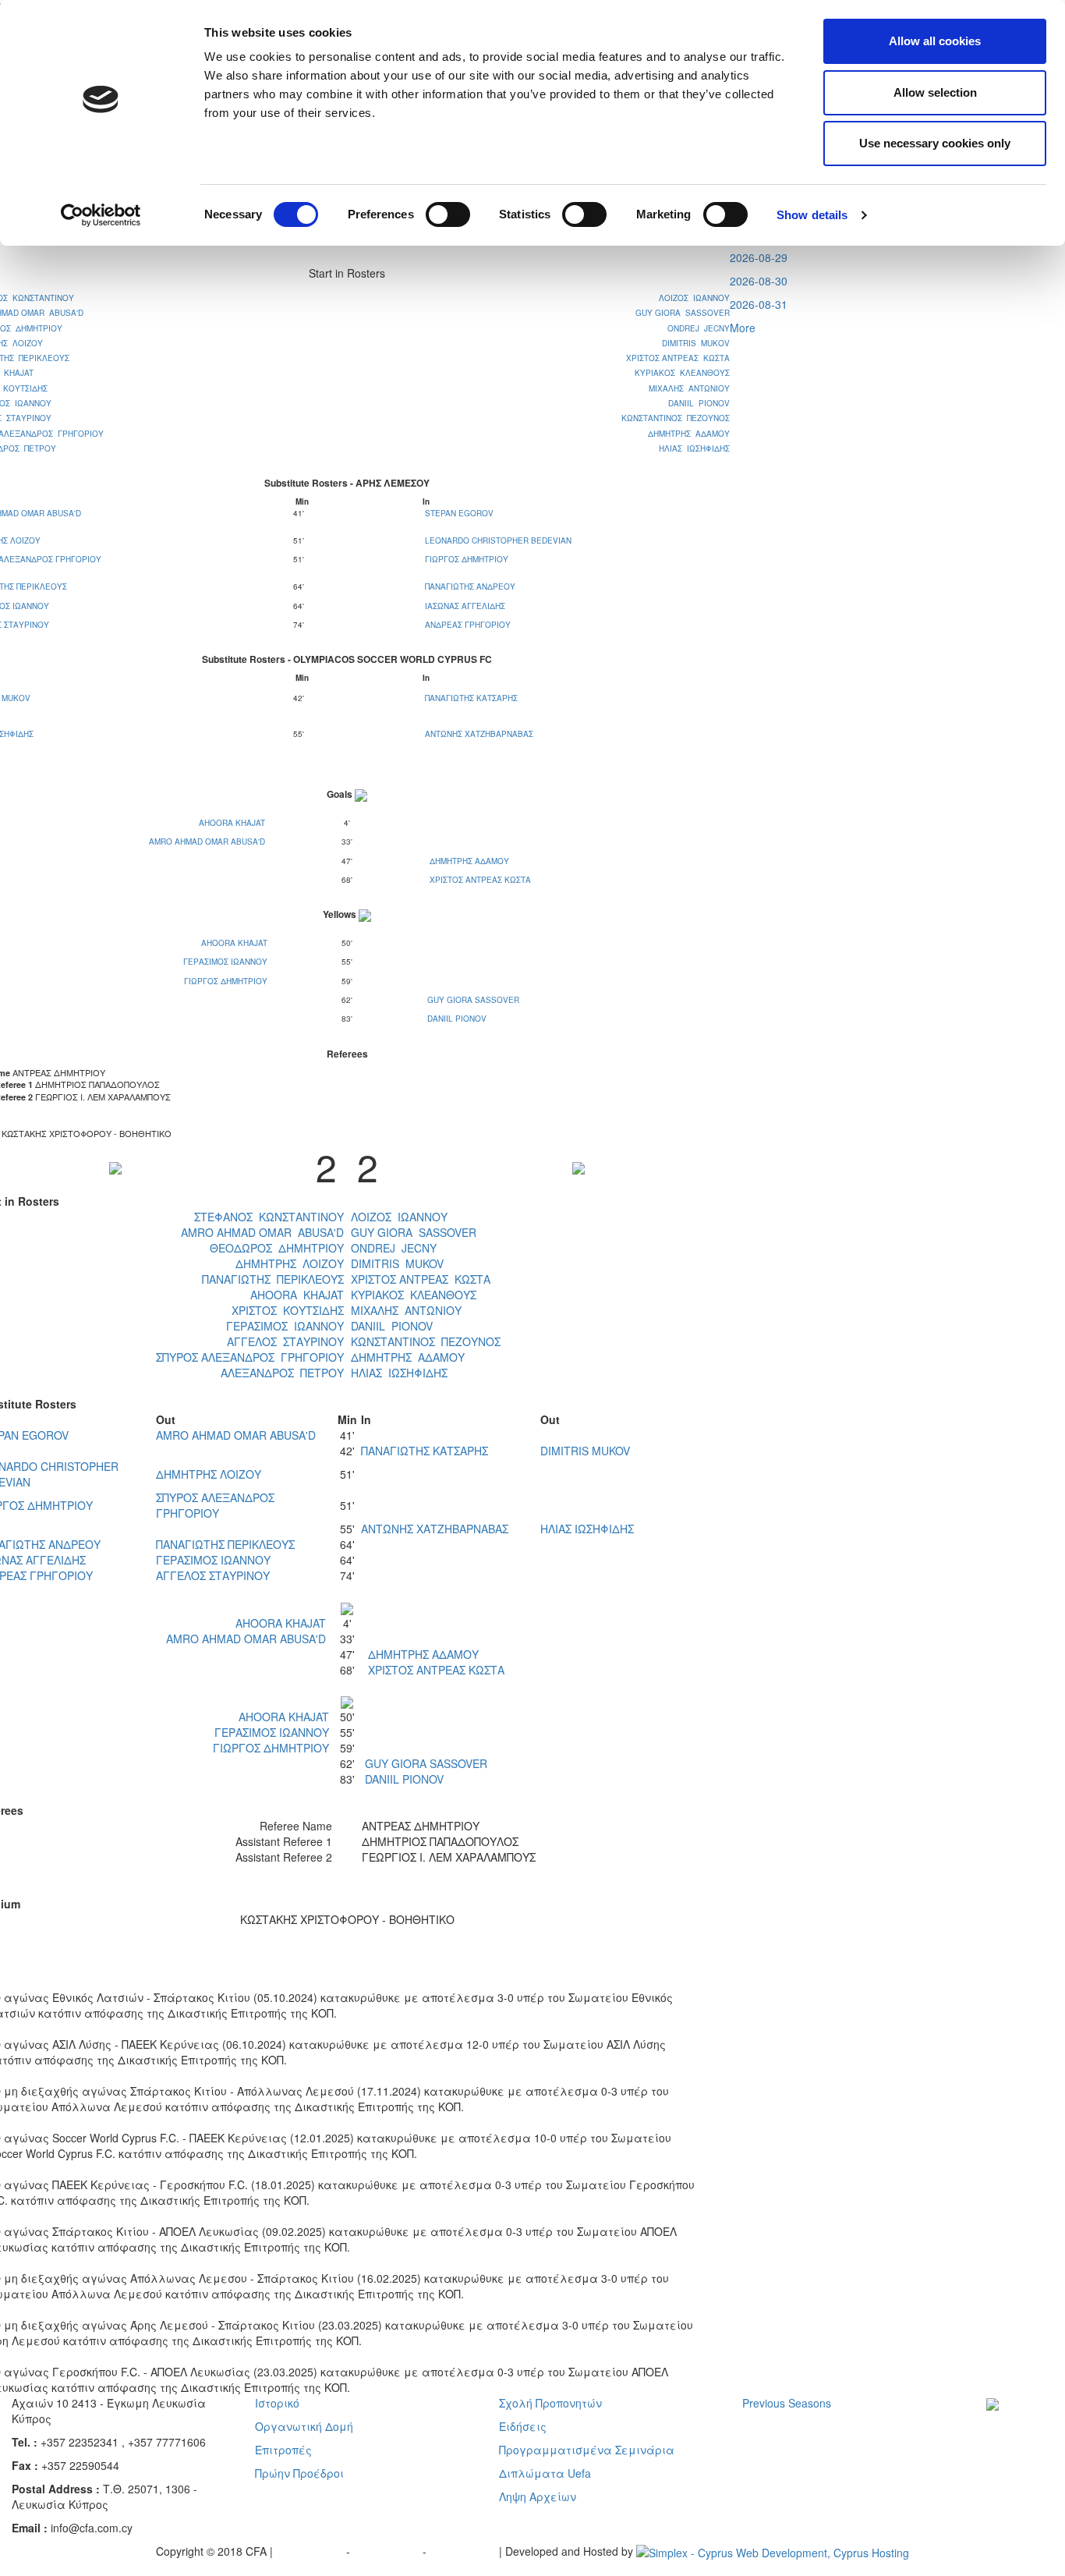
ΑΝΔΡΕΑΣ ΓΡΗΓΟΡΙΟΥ (468, 625)
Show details (812, 215)
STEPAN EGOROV (459, 513)
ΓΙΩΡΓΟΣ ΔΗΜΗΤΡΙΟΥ (467, 559)
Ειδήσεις (523, 2426)
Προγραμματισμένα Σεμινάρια (587, 2450)
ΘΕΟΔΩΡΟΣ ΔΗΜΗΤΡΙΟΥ (277, 1248)
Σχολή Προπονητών (550, 2403)
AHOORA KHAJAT (232, 823)
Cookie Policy (464, 2551)
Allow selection (935, 92)
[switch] (448, 214)
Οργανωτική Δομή (304, 2426)
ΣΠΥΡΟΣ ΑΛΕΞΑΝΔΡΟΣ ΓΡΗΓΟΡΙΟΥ (250, 1357)
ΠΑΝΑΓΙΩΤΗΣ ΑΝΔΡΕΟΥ (470, 586)
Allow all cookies (935, 41)
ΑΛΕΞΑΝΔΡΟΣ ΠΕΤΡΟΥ (282, 1373)
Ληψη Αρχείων (538, 2496)
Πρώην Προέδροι (299, 2473)
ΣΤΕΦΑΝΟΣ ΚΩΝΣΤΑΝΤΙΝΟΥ (269, 1217)
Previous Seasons (787, 2403)
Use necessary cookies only (935, 143)
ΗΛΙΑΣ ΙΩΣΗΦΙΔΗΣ (694, 448)
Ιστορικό (277, 2403)
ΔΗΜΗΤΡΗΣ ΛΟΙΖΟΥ (290, 1263)
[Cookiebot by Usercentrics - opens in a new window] (101, 215)
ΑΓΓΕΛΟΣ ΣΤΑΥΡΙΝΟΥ (285, 1341)
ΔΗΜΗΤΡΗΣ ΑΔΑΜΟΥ (689, 434)
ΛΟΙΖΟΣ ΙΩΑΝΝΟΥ (694, 298)
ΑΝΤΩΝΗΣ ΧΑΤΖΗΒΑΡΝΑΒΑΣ (479, 734)
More (743, 328)
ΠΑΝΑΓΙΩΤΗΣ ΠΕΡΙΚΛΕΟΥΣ (273, 1279)
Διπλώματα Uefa (545, 2473)
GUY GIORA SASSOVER (683, 313)
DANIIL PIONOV (699, 403)
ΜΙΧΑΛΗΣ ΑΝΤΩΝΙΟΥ (689, 388)
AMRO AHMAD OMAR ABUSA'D (207, 842)
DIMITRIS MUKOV (696, 343)
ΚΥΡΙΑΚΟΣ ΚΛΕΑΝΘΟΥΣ (682, 373)
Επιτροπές (283, 2450)
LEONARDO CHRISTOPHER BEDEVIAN (498, 540)
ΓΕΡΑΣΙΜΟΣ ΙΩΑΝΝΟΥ (225, 962)
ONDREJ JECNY (699, 328)
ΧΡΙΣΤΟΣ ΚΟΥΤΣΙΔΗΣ (288, 1310)
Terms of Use (388, 2551)
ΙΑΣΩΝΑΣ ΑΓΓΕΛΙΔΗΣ (465, 606)
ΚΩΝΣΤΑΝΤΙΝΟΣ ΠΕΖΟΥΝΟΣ (676, 418)
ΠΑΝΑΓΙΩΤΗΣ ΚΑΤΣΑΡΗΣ (471, 698)
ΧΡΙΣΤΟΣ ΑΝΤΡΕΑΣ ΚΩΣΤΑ (678, 358)
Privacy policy (311, 2551)
